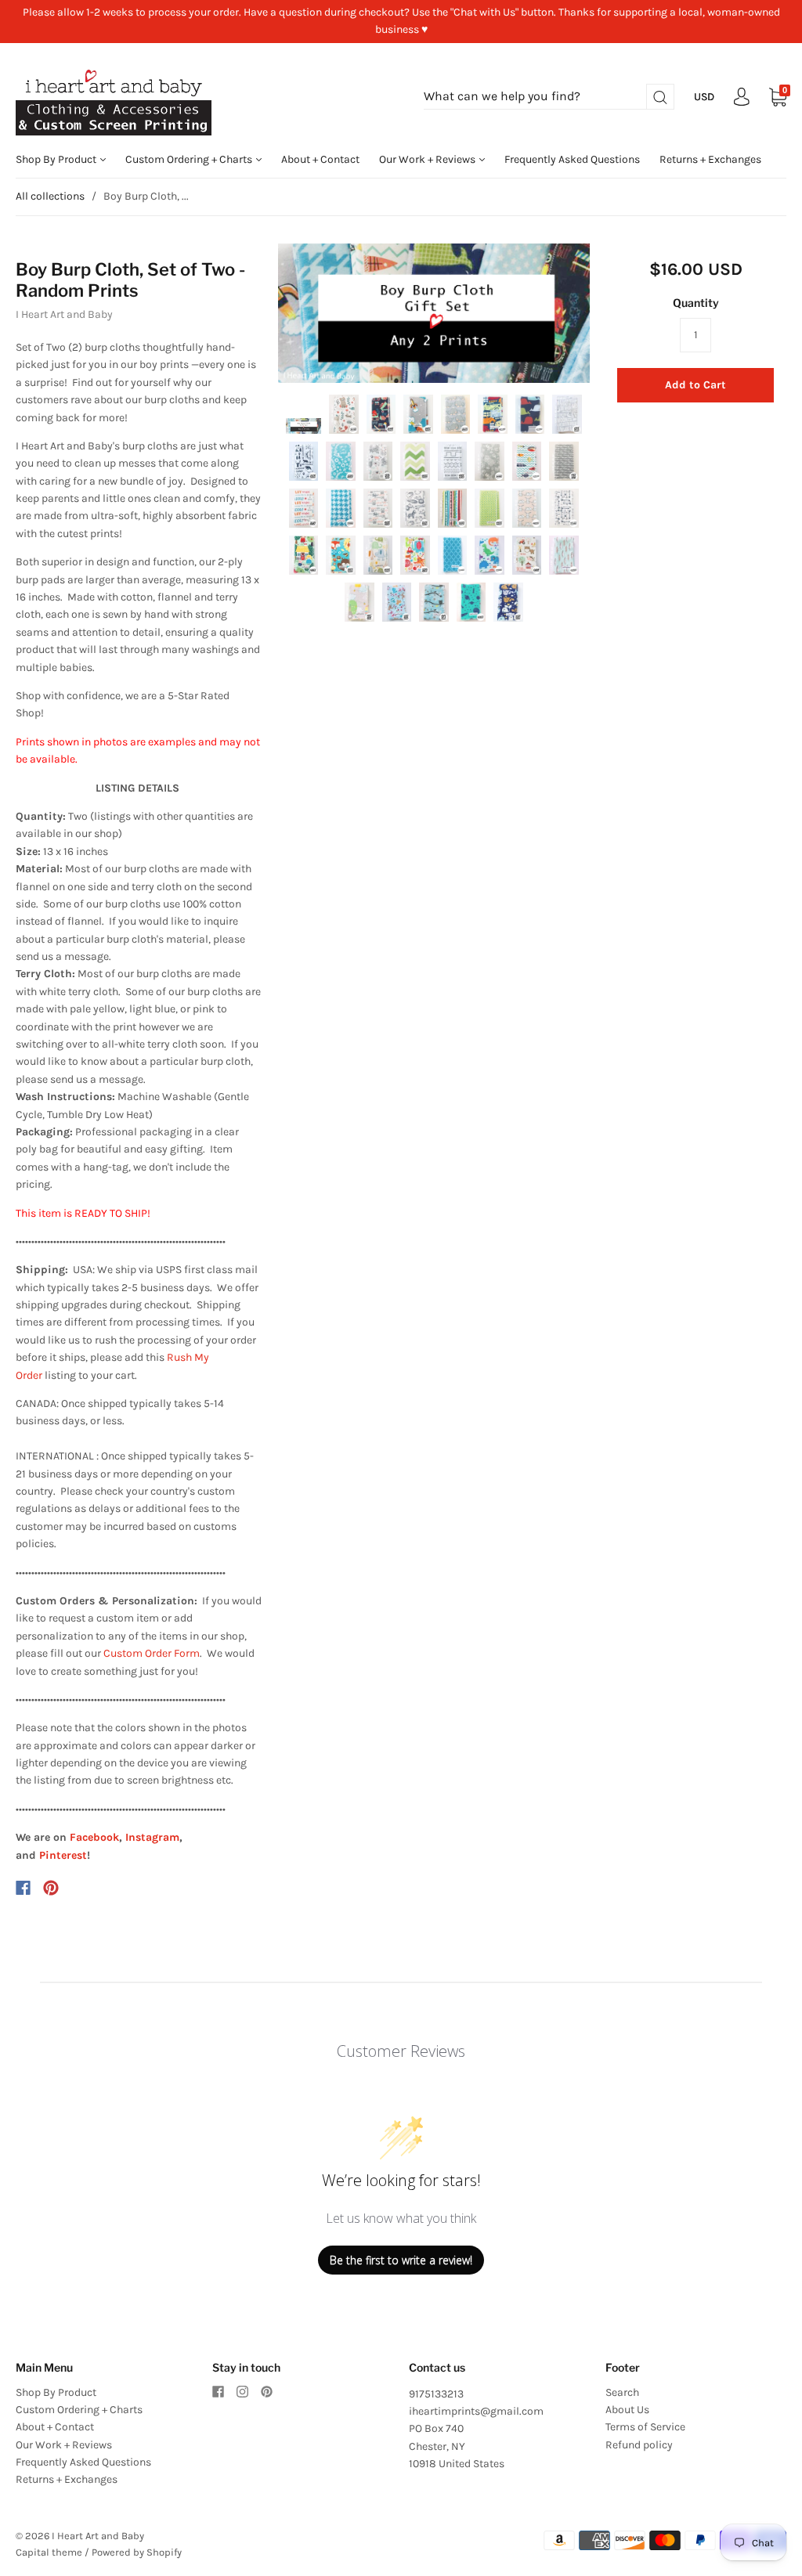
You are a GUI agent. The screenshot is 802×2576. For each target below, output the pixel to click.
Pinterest (63, 1855)
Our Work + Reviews (428, 159)
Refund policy (639, 2445)
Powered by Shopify (137, 2552)
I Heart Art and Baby (64, 314)
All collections (50, 196)
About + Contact (320, 159)
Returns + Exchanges (710, 159)
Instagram (152, 1837)
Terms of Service (645, 2427)
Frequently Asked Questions (572, 159)
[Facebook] (23, 1888)
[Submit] (660, 97)
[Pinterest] (51, 1888)
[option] (434, 314)
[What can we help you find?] (549, 97)
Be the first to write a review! (401, 2260)
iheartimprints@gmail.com (476, 2411)
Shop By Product (57, 159)
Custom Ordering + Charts (190, 159)
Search (622, 2392)
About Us (627, 2410)
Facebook (94, 1837)
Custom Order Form (152, 1653)
